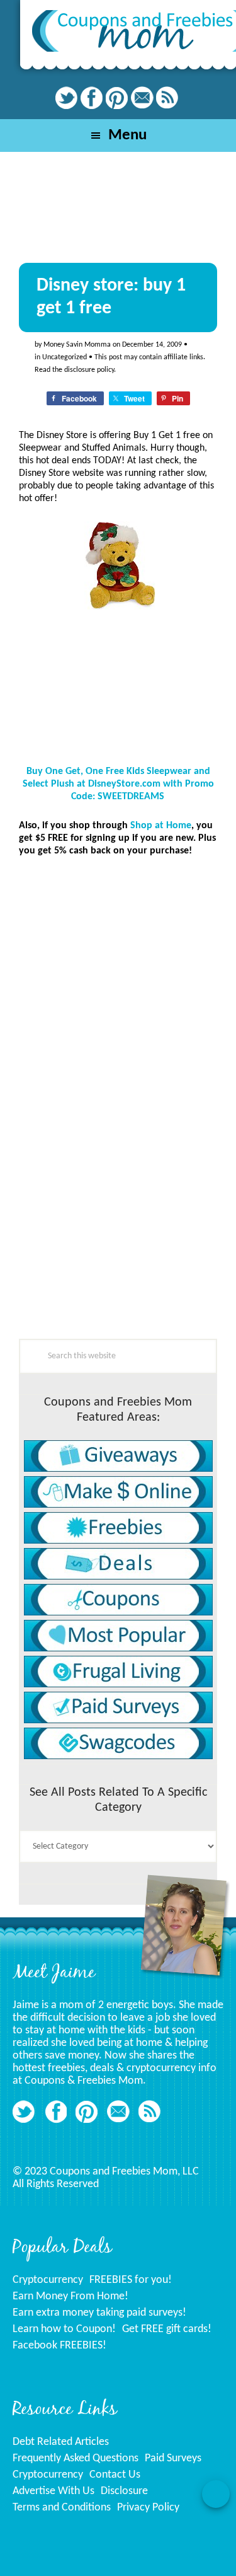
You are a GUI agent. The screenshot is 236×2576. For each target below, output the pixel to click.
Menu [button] (127, 135)
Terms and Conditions (62, 2508)
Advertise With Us (53, 2491)
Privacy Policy (148, 2508)
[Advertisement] (113, 1256)
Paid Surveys (173, 2458)
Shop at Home (161, 826)
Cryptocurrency (48, 2280)
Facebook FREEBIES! (59, 2346)
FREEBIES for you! (131, 2280)
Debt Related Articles (61, 2442)
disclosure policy (89, 370)
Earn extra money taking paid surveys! (99, 2313)
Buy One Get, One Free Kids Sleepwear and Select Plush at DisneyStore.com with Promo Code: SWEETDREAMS (118, 784)
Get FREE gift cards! (167, 2329)
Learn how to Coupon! (64, 2329)
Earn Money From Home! (70, 2296)
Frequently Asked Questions (76, 2458)
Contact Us (115, 2475)
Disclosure (124, 2491)
